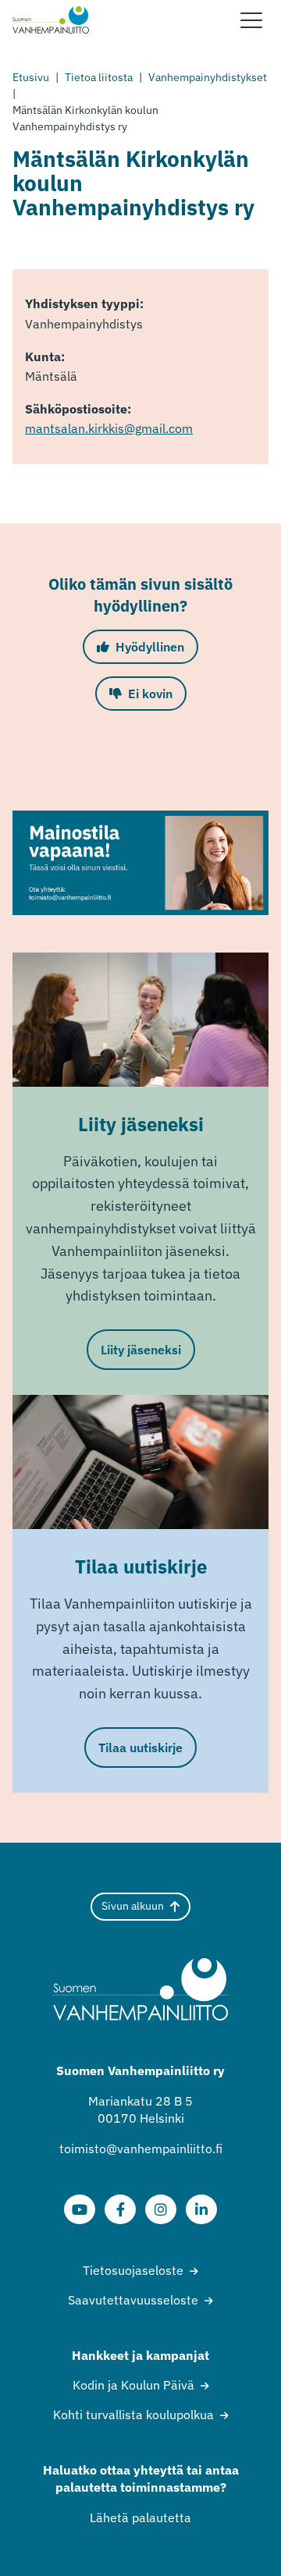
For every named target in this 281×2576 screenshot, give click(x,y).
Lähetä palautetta (140, 2517)
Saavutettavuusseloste (133, 2300)
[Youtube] (80, 2209)
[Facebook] (120, 2209)
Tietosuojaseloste (133, 2270)
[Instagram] (161, 2209)
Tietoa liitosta (99, 77)
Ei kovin (150, 694)
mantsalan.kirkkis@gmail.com (109, 428)
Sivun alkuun (133, 1906)
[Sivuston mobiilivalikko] (251, 20)
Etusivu (31, 77)
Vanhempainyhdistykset (208, 77)
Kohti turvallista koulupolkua (133, 2415)
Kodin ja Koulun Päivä (133, 2385)
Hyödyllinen (150, 647)
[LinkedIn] (201, 2209)
